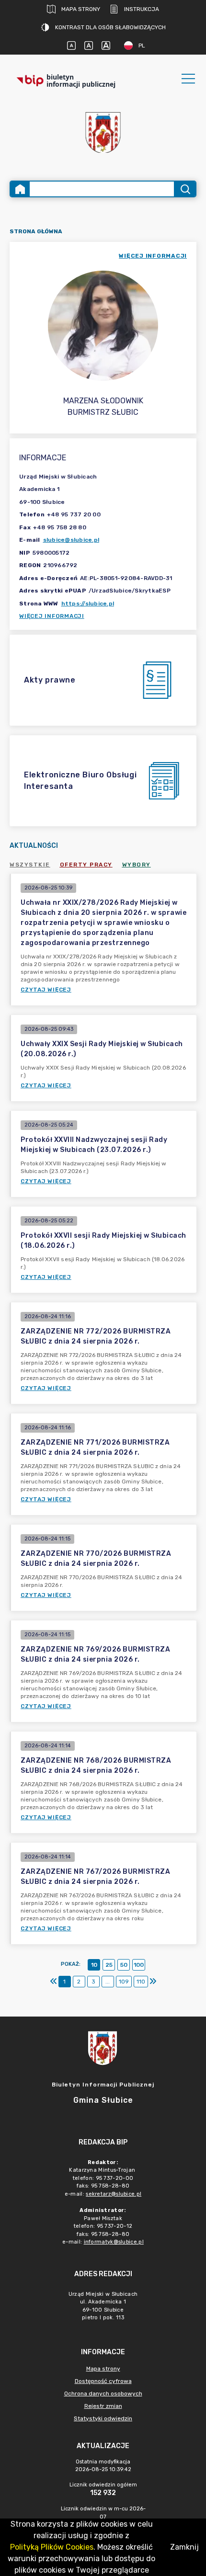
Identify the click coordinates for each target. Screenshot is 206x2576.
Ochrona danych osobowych (103, 2394)
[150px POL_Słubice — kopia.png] (103, 132)
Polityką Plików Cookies (52, 2547)
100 (139, 1965)
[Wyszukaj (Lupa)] (185, 189)
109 (124, 1982)
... (108, 1982)
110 (141, 1982)
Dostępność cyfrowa (103, 2381)
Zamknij (184, 2547)
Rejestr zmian (103, 2406)
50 (124, 1965)
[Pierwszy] (54, 1982)
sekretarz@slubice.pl (114, 2194)
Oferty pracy (86, 865)
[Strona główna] (20, 189)
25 (109, 1965)
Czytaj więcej (46, 990)
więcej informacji (153, 256)
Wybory (137, 865)
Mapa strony (81, 9)
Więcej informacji (52, 616)
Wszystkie (30, 865)
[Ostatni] (153, 1982)
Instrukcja (142, 9)
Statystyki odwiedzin (103, 2418)
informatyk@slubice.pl (114, 2242)
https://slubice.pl (88, 604)
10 (94, 1965)
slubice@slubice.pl (71, 540)
